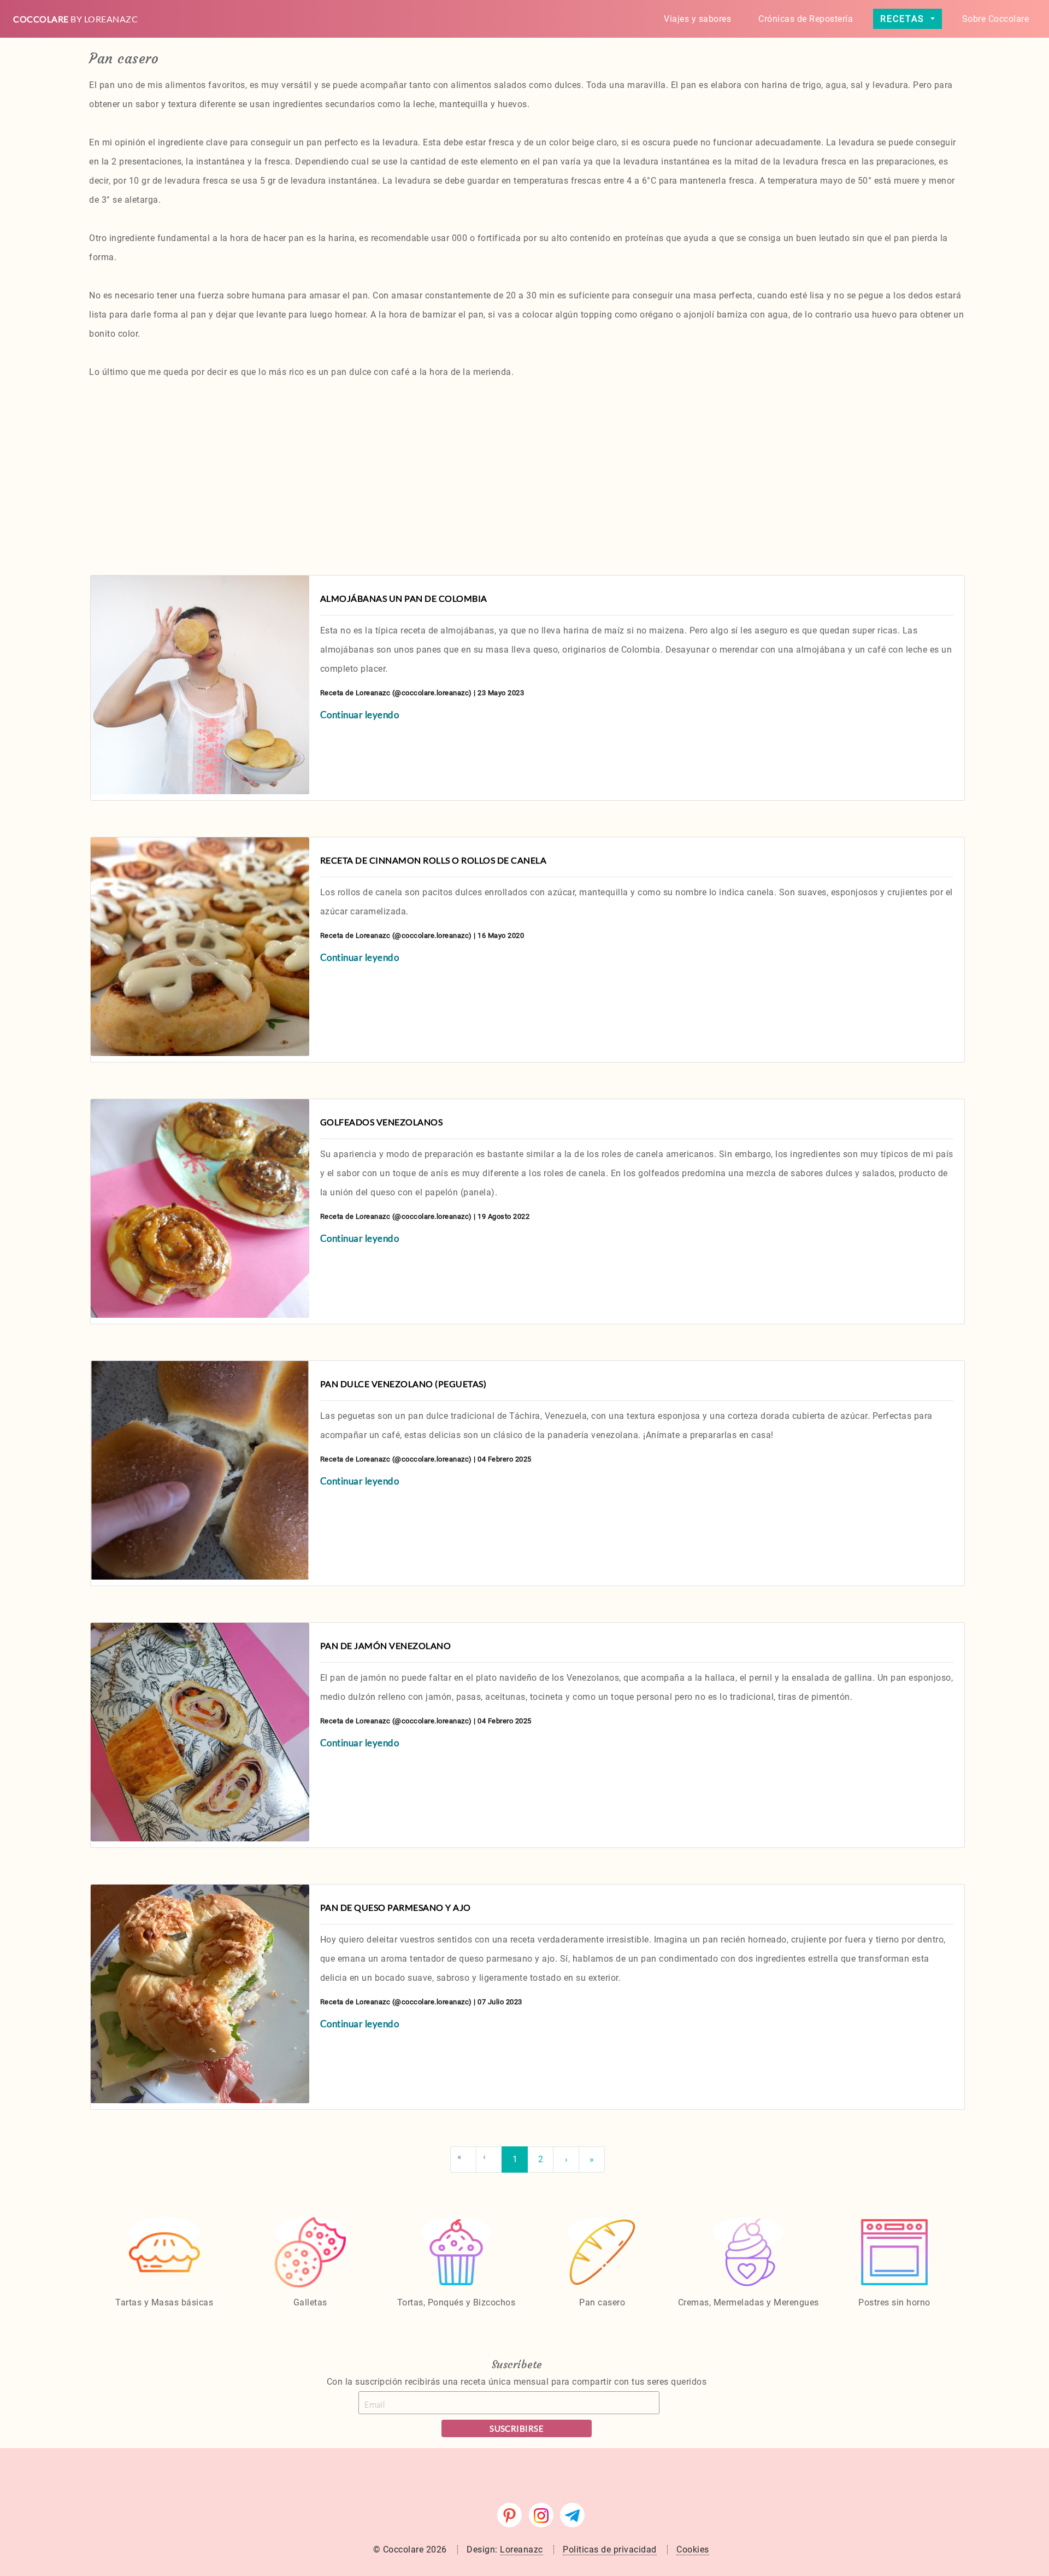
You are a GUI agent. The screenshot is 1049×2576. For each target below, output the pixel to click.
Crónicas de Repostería (806, 19)
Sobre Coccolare (996, 19)
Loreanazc (521, 2549)
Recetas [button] (904, 19)
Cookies (693, 2549)
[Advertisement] (391, 471)
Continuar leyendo (360, 715)
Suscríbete (517, 2364)
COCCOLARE (75, 19)
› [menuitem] (566, 2159)
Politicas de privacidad (610, 2549)
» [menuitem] (592, 2159)
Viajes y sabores (697, 19)
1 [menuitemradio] (515, 2159)
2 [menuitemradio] (541, 2159)
